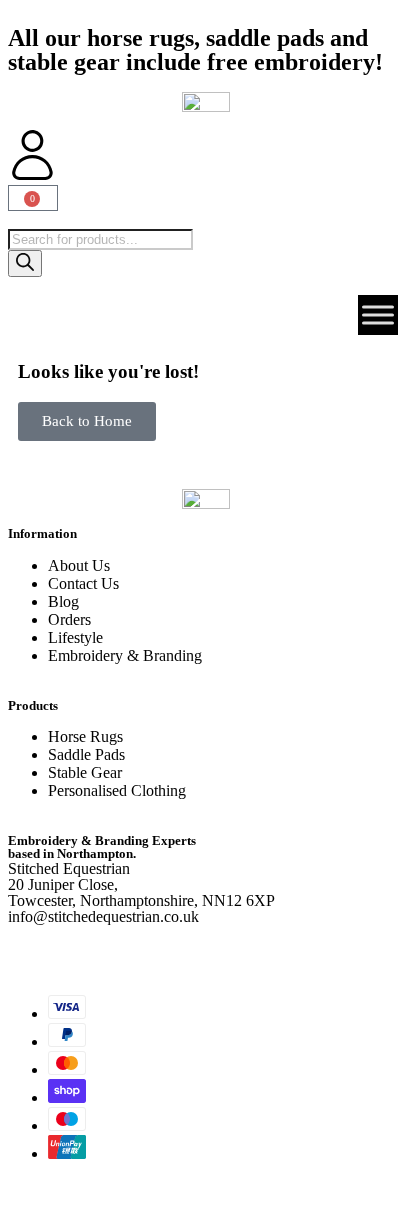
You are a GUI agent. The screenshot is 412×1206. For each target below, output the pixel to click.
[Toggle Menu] (378, 315)
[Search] (25, 263)
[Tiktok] (141, 950)
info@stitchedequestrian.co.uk (103, 916)
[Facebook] (33, 950)
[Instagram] (87, 950)
